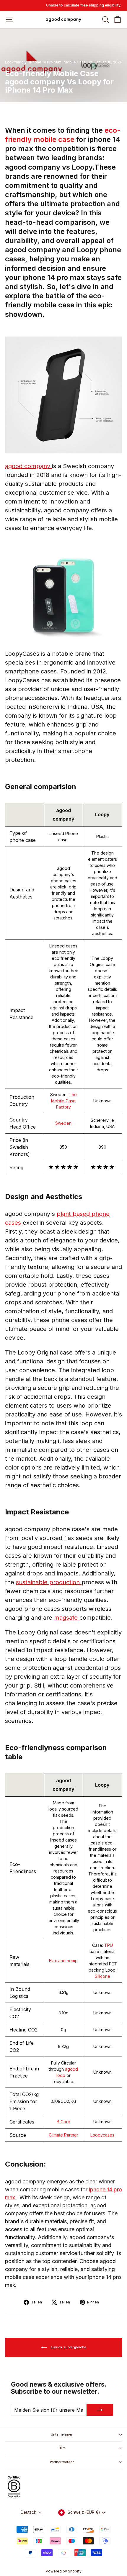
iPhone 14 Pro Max (45, 62)
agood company (29, 466)
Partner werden (62, 2462)
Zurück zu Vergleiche (68, 2347)
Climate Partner (63, 2135)
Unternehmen (62, 2434)
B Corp (63, 2122)
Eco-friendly (16, 62)
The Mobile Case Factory (64, 1101)
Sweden (63, 1123)
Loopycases (102, 2135)
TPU (109, 1945)
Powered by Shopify (64, 2571)
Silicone (102, 1976)
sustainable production (49, 1582)
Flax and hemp (63, 1961)
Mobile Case (75, 62)
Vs (91, 62)
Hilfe (62, 2448)
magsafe (67, 1618)
